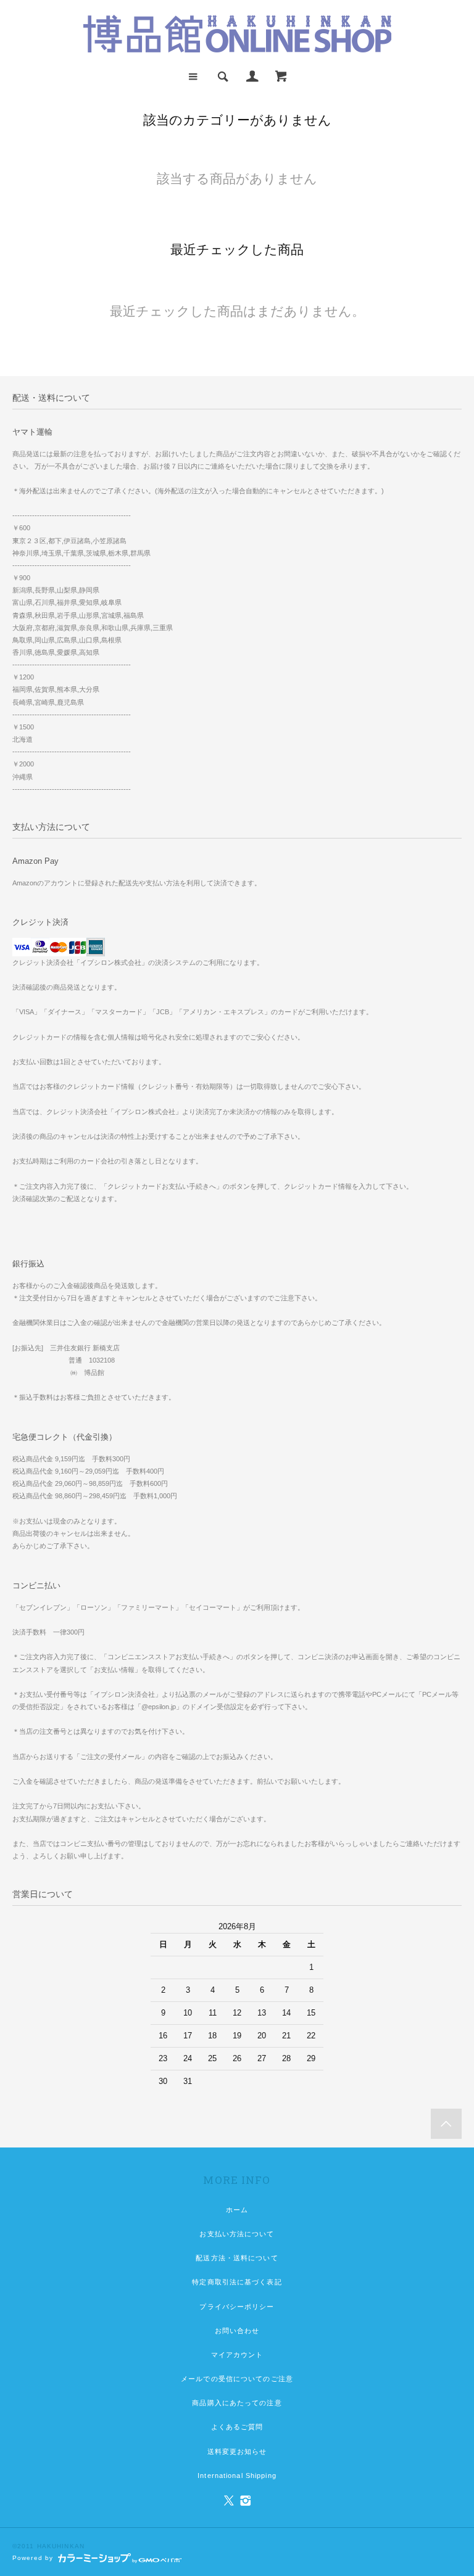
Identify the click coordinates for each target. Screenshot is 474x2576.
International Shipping (237, 2476)
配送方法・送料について (237, 2258)
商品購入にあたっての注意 (237, 2403)
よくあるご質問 (237, 2427)
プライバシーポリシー (237, 2307)
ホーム (237, 2210)
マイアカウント (237, 2355)
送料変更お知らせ (237, 2451)
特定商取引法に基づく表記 (237, 2282)
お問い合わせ (237, 2331)
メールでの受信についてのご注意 (237, 2379)
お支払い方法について (237, 2234)
